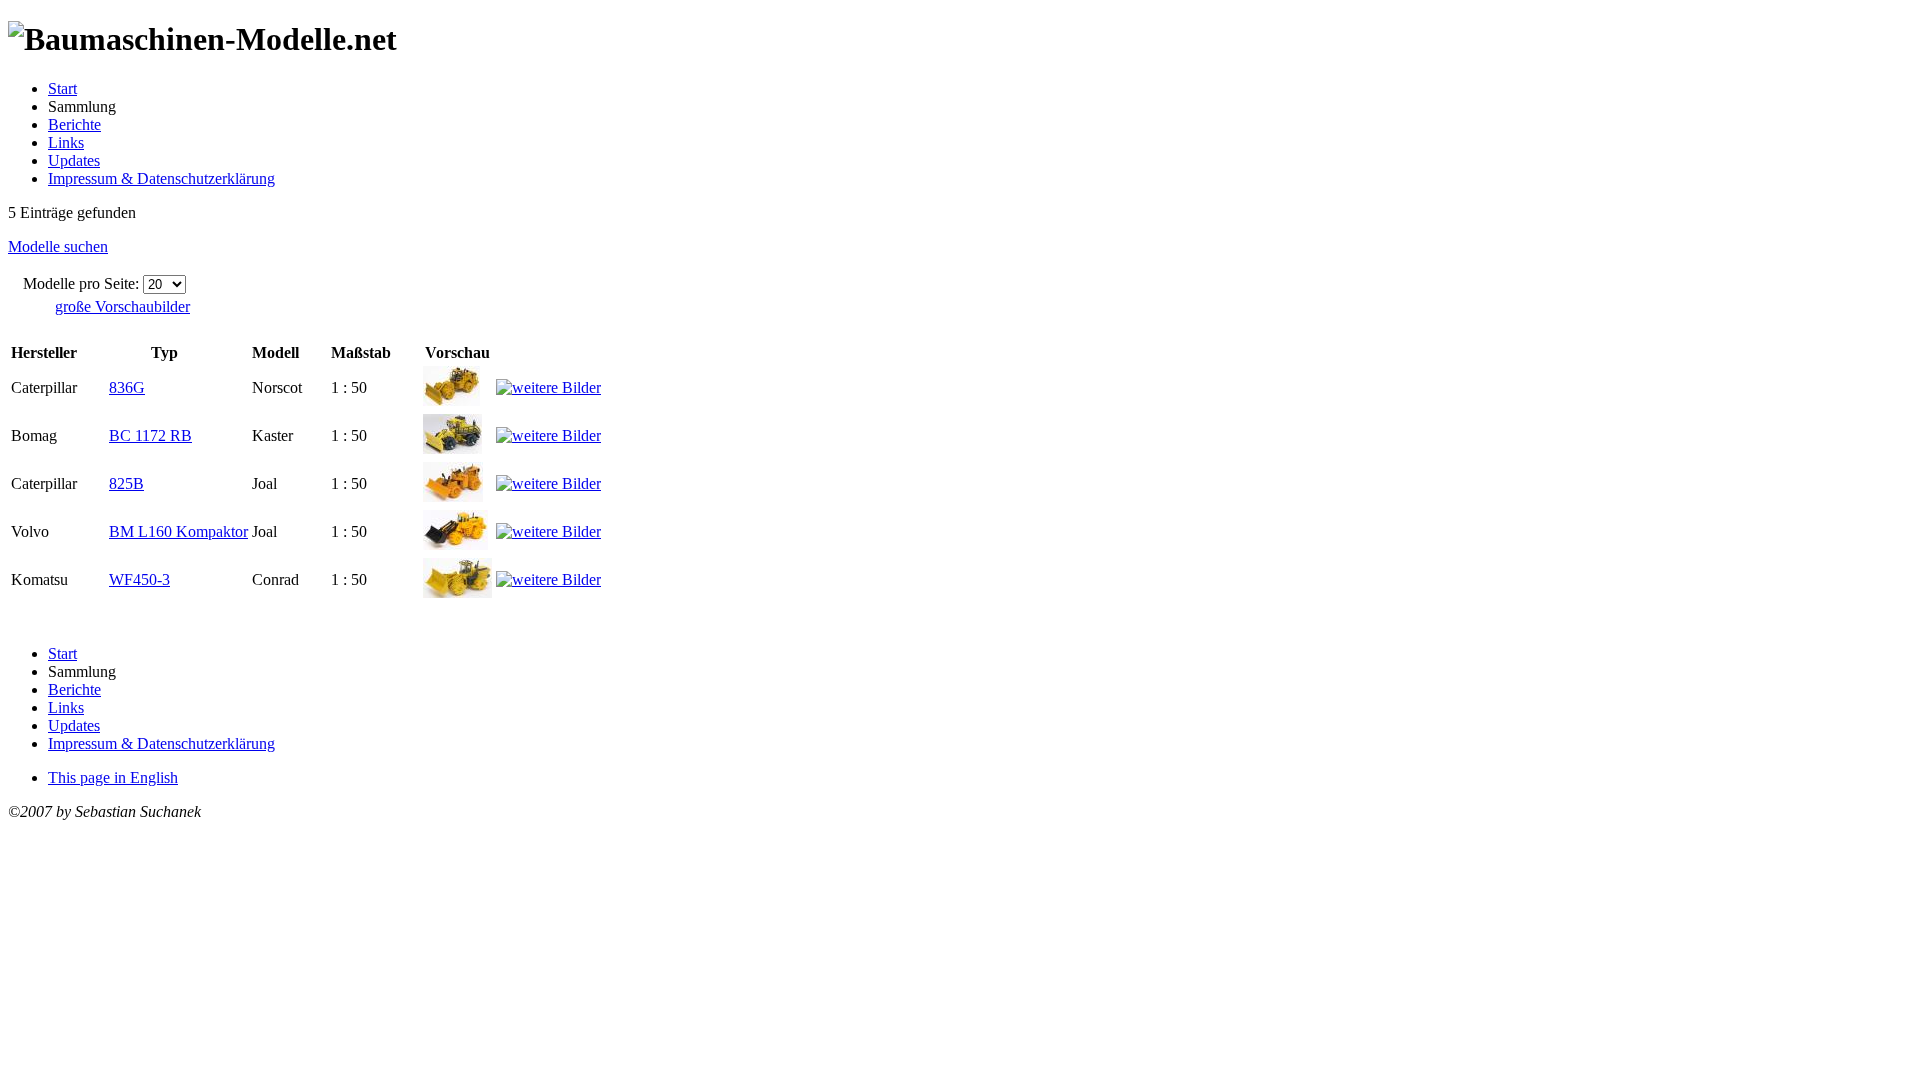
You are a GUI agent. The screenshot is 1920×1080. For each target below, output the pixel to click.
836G (127, 387)
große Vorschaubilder (122, 306)
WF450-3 (139, 579)
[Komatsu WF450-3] (457, 592)
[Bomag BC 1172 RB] (452, 448)
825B (126, 483)
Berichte (74, 124)
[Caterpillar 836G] (451, 400)
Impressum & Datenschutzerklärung (161, 178)
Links (66, 142)
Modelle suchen (58, 246)
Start (62, 88)
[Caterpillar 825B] (453, 496)
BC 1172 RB (150, 435)
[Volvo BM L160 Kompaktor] (455, 544)
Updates (74, 160)
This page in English (113, 777)
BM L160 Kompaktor (178, 531)
